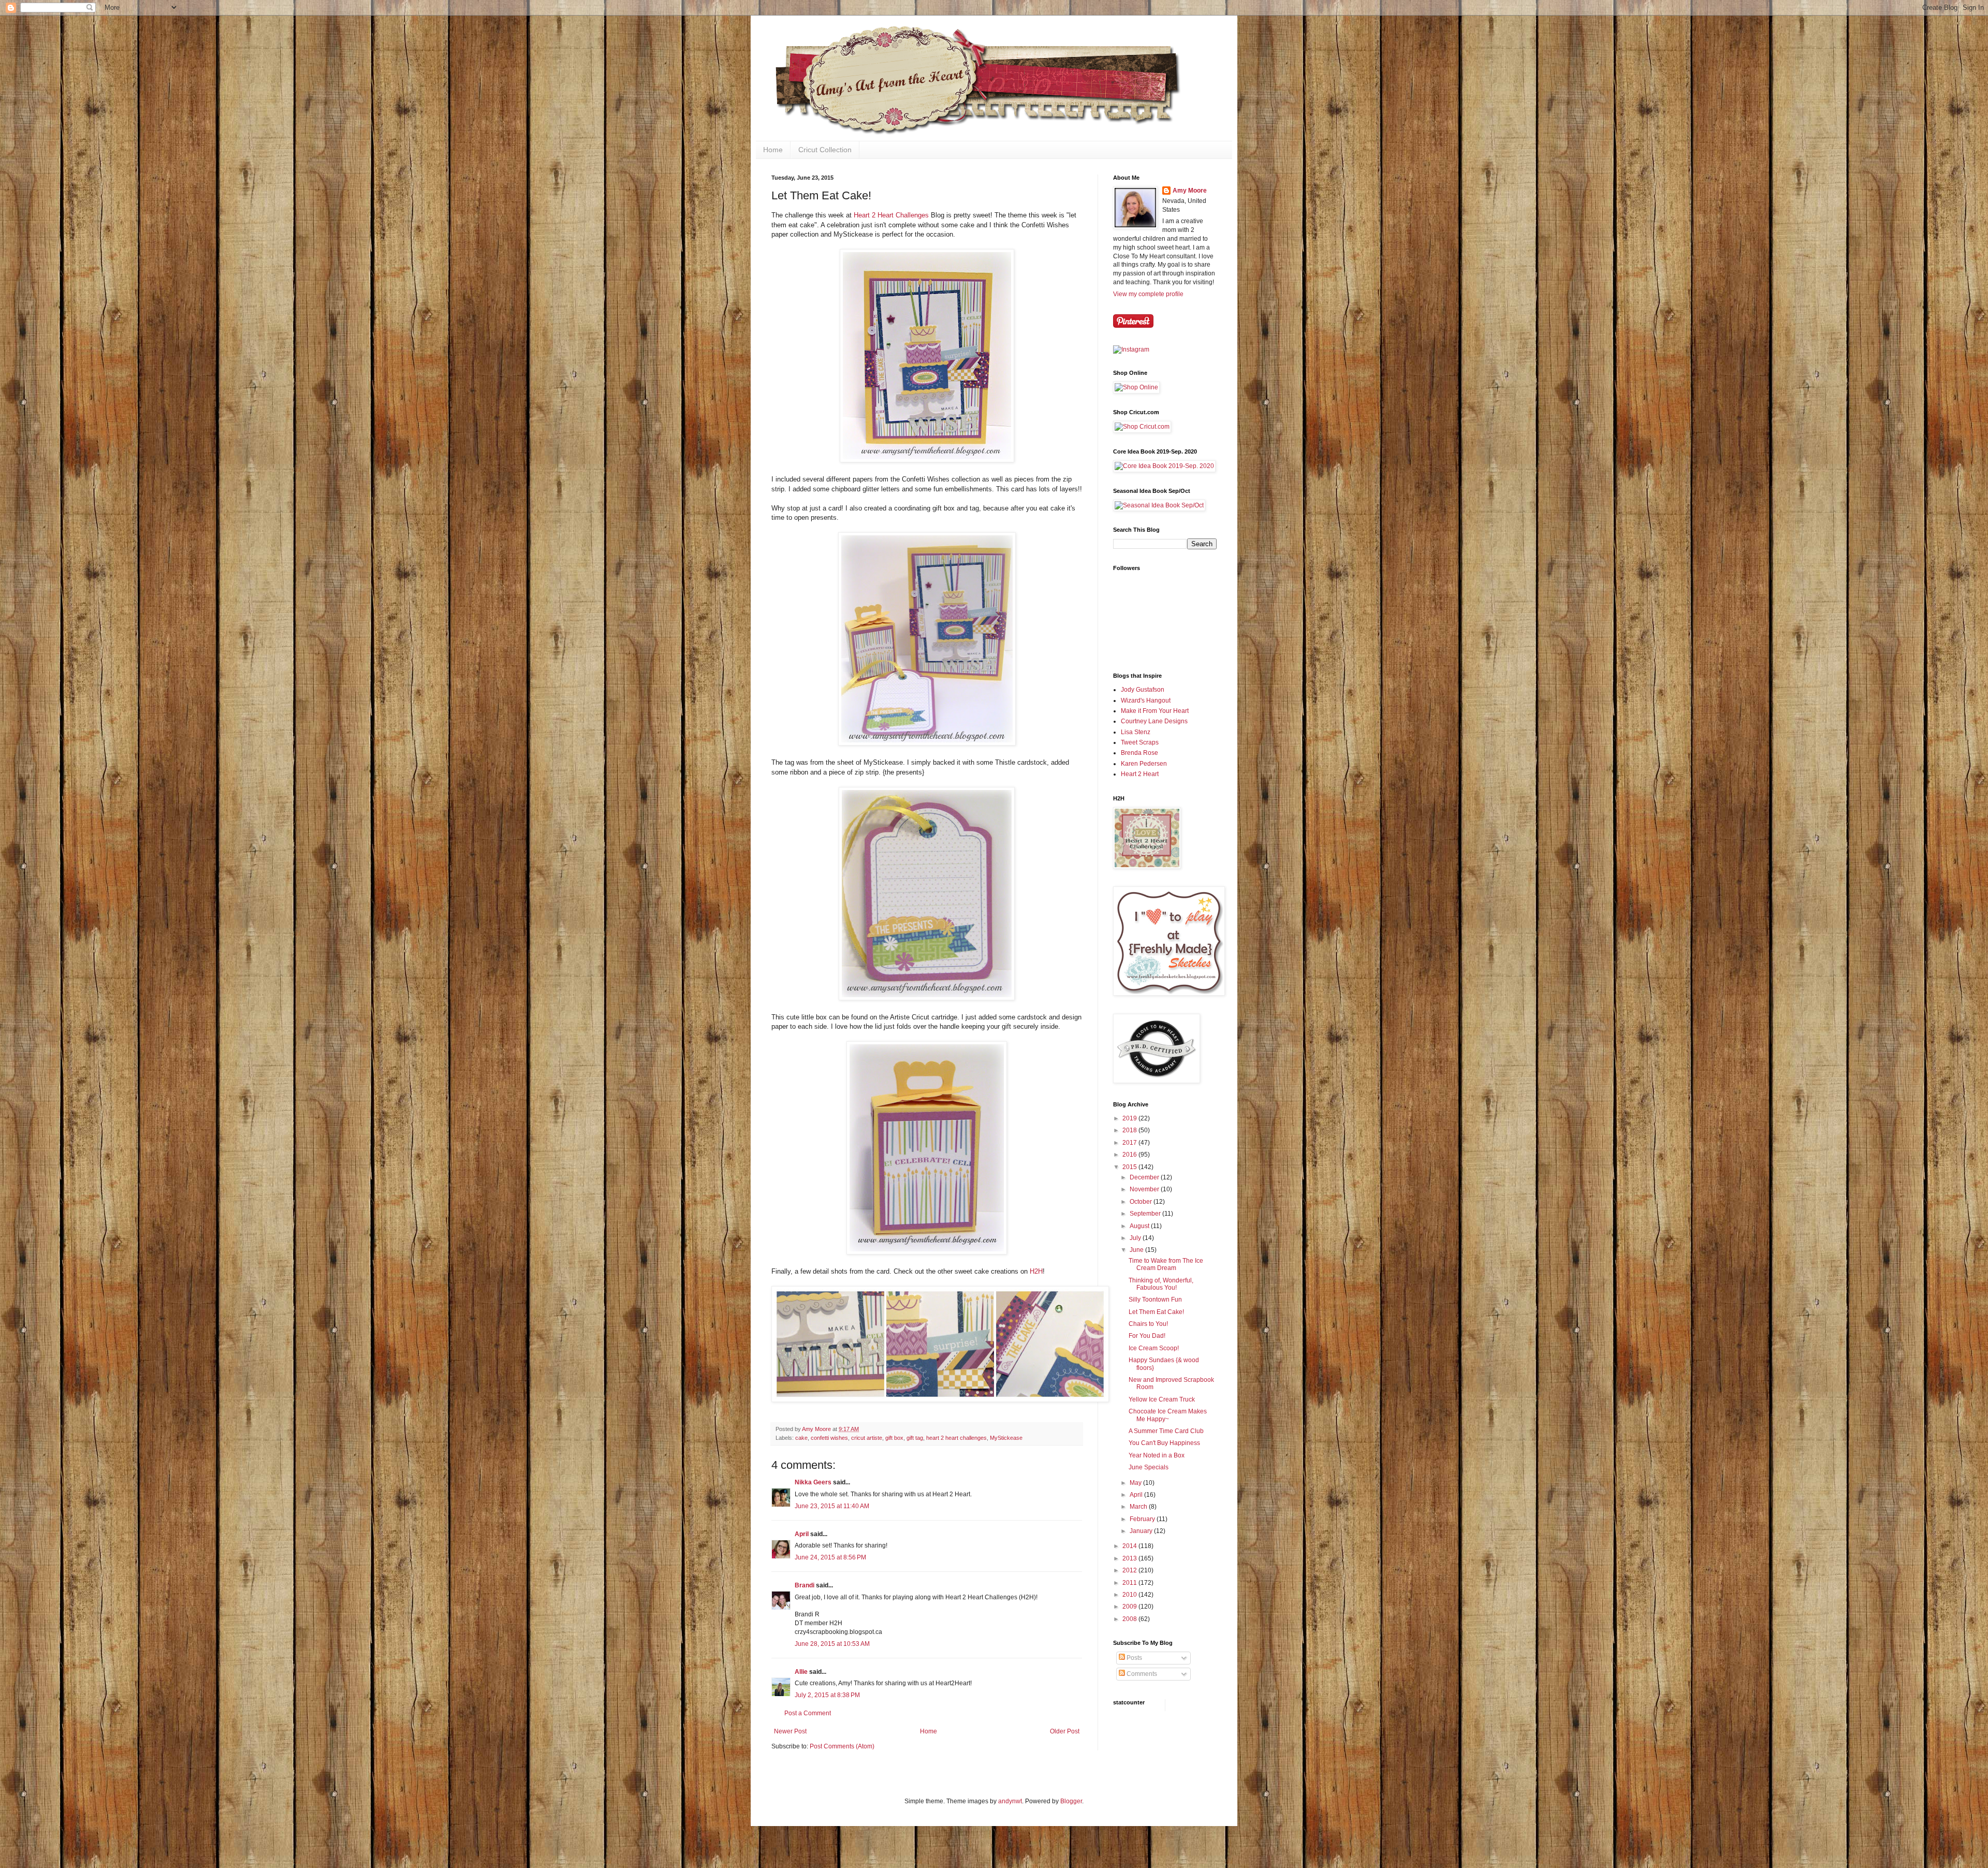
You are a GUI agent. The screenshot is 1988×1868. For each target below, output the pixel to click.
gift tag (915, 1438)
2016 (1130, 1155)
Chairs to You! (1148, 1324)
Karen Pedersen (1144, 764)
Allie (801, 1672)
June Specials (1149, 1467)
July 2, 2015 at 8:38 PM (827, 1695)
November (1145, 1189)
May (1136, 1483)
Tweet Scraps (1140, 742)
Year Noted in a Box (1157, 1455)
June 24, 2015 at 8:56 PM (830, 1557)
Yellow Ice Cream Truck (1162, 1399)
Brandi (805, 1585)
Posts (1134, 1658)
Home (773, 150)
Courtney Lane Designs (1154, 721)
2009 (1130, 1607)
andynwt (1010, 1801)
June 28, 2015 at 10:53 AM (832, 1644)
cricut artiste (867, 1438)
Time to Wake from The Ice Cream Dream (1166, 1264)
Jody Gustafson (1143, 690)
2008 (1130, 1619)
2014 (1130, 1546)
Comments (1141, 1674)
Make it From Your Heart (1155, 711)
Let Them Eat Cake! (1156, 1312)
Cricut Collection (825, 150)
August (1140, 1226)
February (1143, 1519)
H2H (1036, 1271)
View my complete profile (1148, 294)
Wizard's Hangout (1146, 700)
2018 (1130, 1130)
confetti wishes (829, 1438)
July (1136, 1238)
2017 (1130, 1143)
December (1145, 1177)
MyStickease (1006, 1438)
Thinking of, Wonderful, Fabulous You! (1161, 1284)
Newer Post (790, 1731)
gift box (894, 1438)
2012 (1130, 1570)
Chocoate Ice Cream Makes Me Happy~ (1168, 1415)
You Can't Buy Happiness (1164, 1443)
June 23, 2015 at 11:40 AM (832, 1506)
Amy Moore (1190, 191)
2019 (1130, 1118)
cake (801, 1438)
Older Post (1065, 1731)
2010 (1130, 1595)
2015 (1130, 1167)
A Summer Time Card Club (1166, 1431)
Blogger (1071, 1801)
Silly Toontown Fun (1155, 1300)
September (1146, 1214)
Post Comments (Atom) (842, 1746)
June (1137, 1250)
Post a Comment (808, 1713)
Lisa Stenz (1136, 732)
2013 (1130, 1558)
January (1142, 1531)
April (802, 1534)
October (1142, 1202)
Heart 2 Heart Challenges (891, 215)
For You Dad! (1147, 1336)
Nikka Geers (813, 1482)
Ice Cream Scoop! (1154, 1348)
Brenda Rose (1139, 753)
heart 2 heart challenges (956, 1438)
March (1139, 1507)
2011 (1130, 1583)
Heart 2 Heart (1140, 774)
